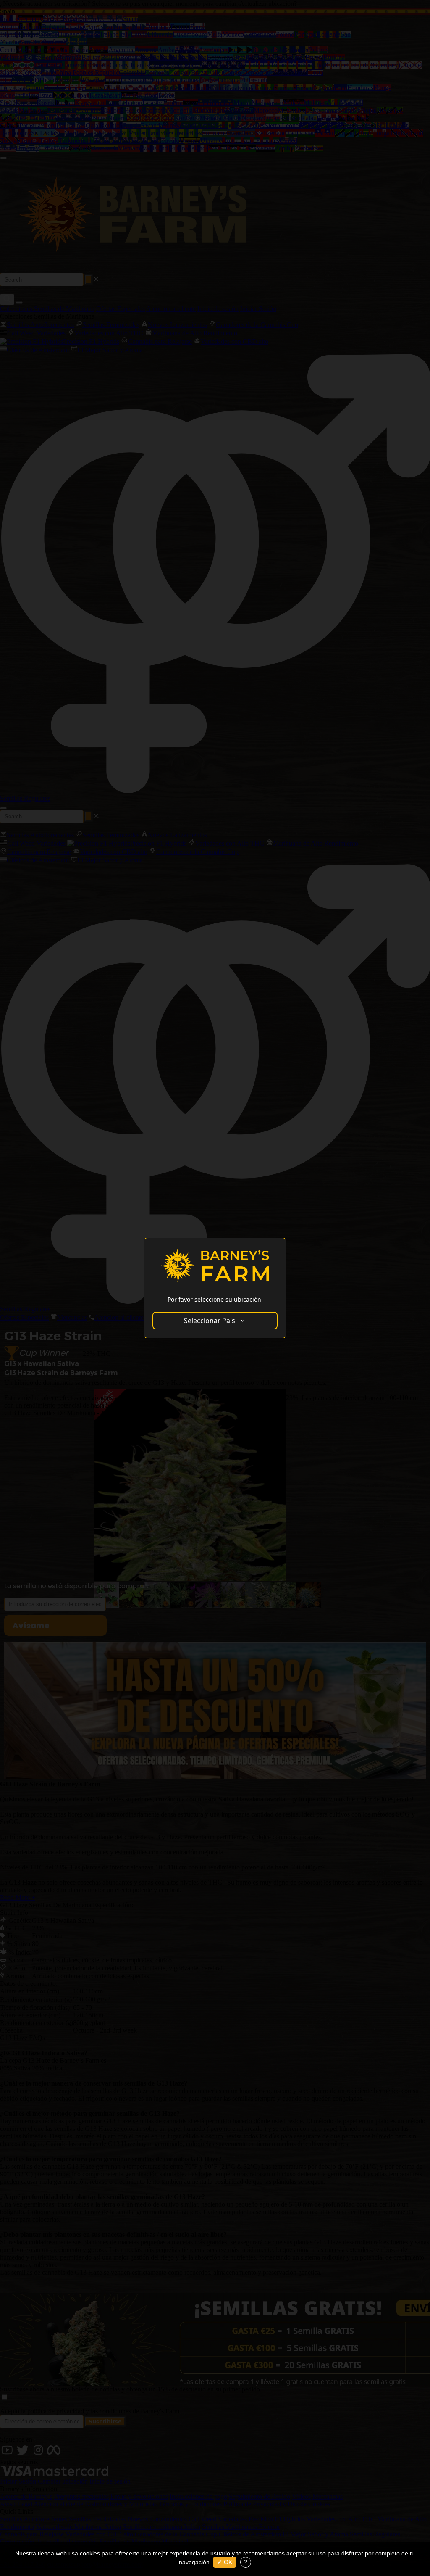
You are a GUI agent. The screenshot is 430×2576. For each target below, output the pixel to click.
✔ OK (225, 2562)
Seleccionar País (210, 1321)
